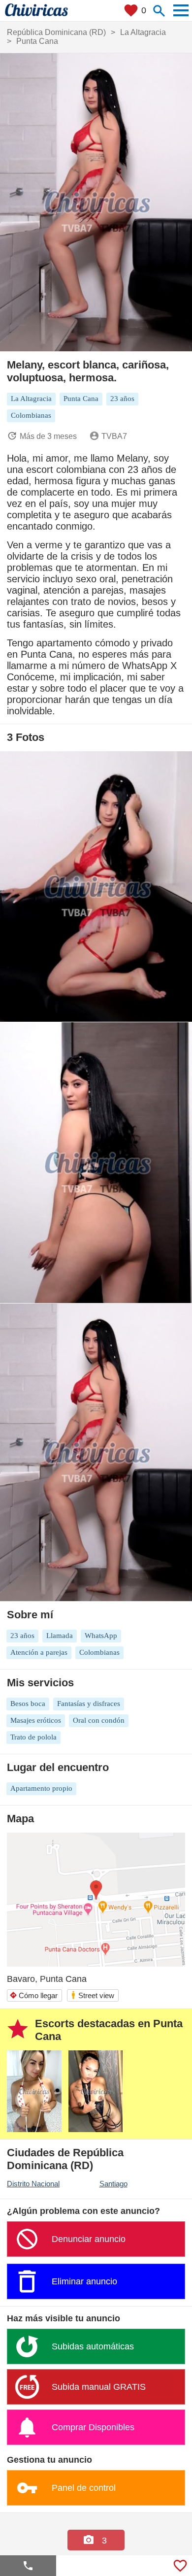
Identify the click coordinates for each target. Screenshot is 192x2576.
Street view (92, 1995)
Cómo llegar (33, 1995)
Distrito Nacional (33, 2184)
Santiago (113, 2184)
